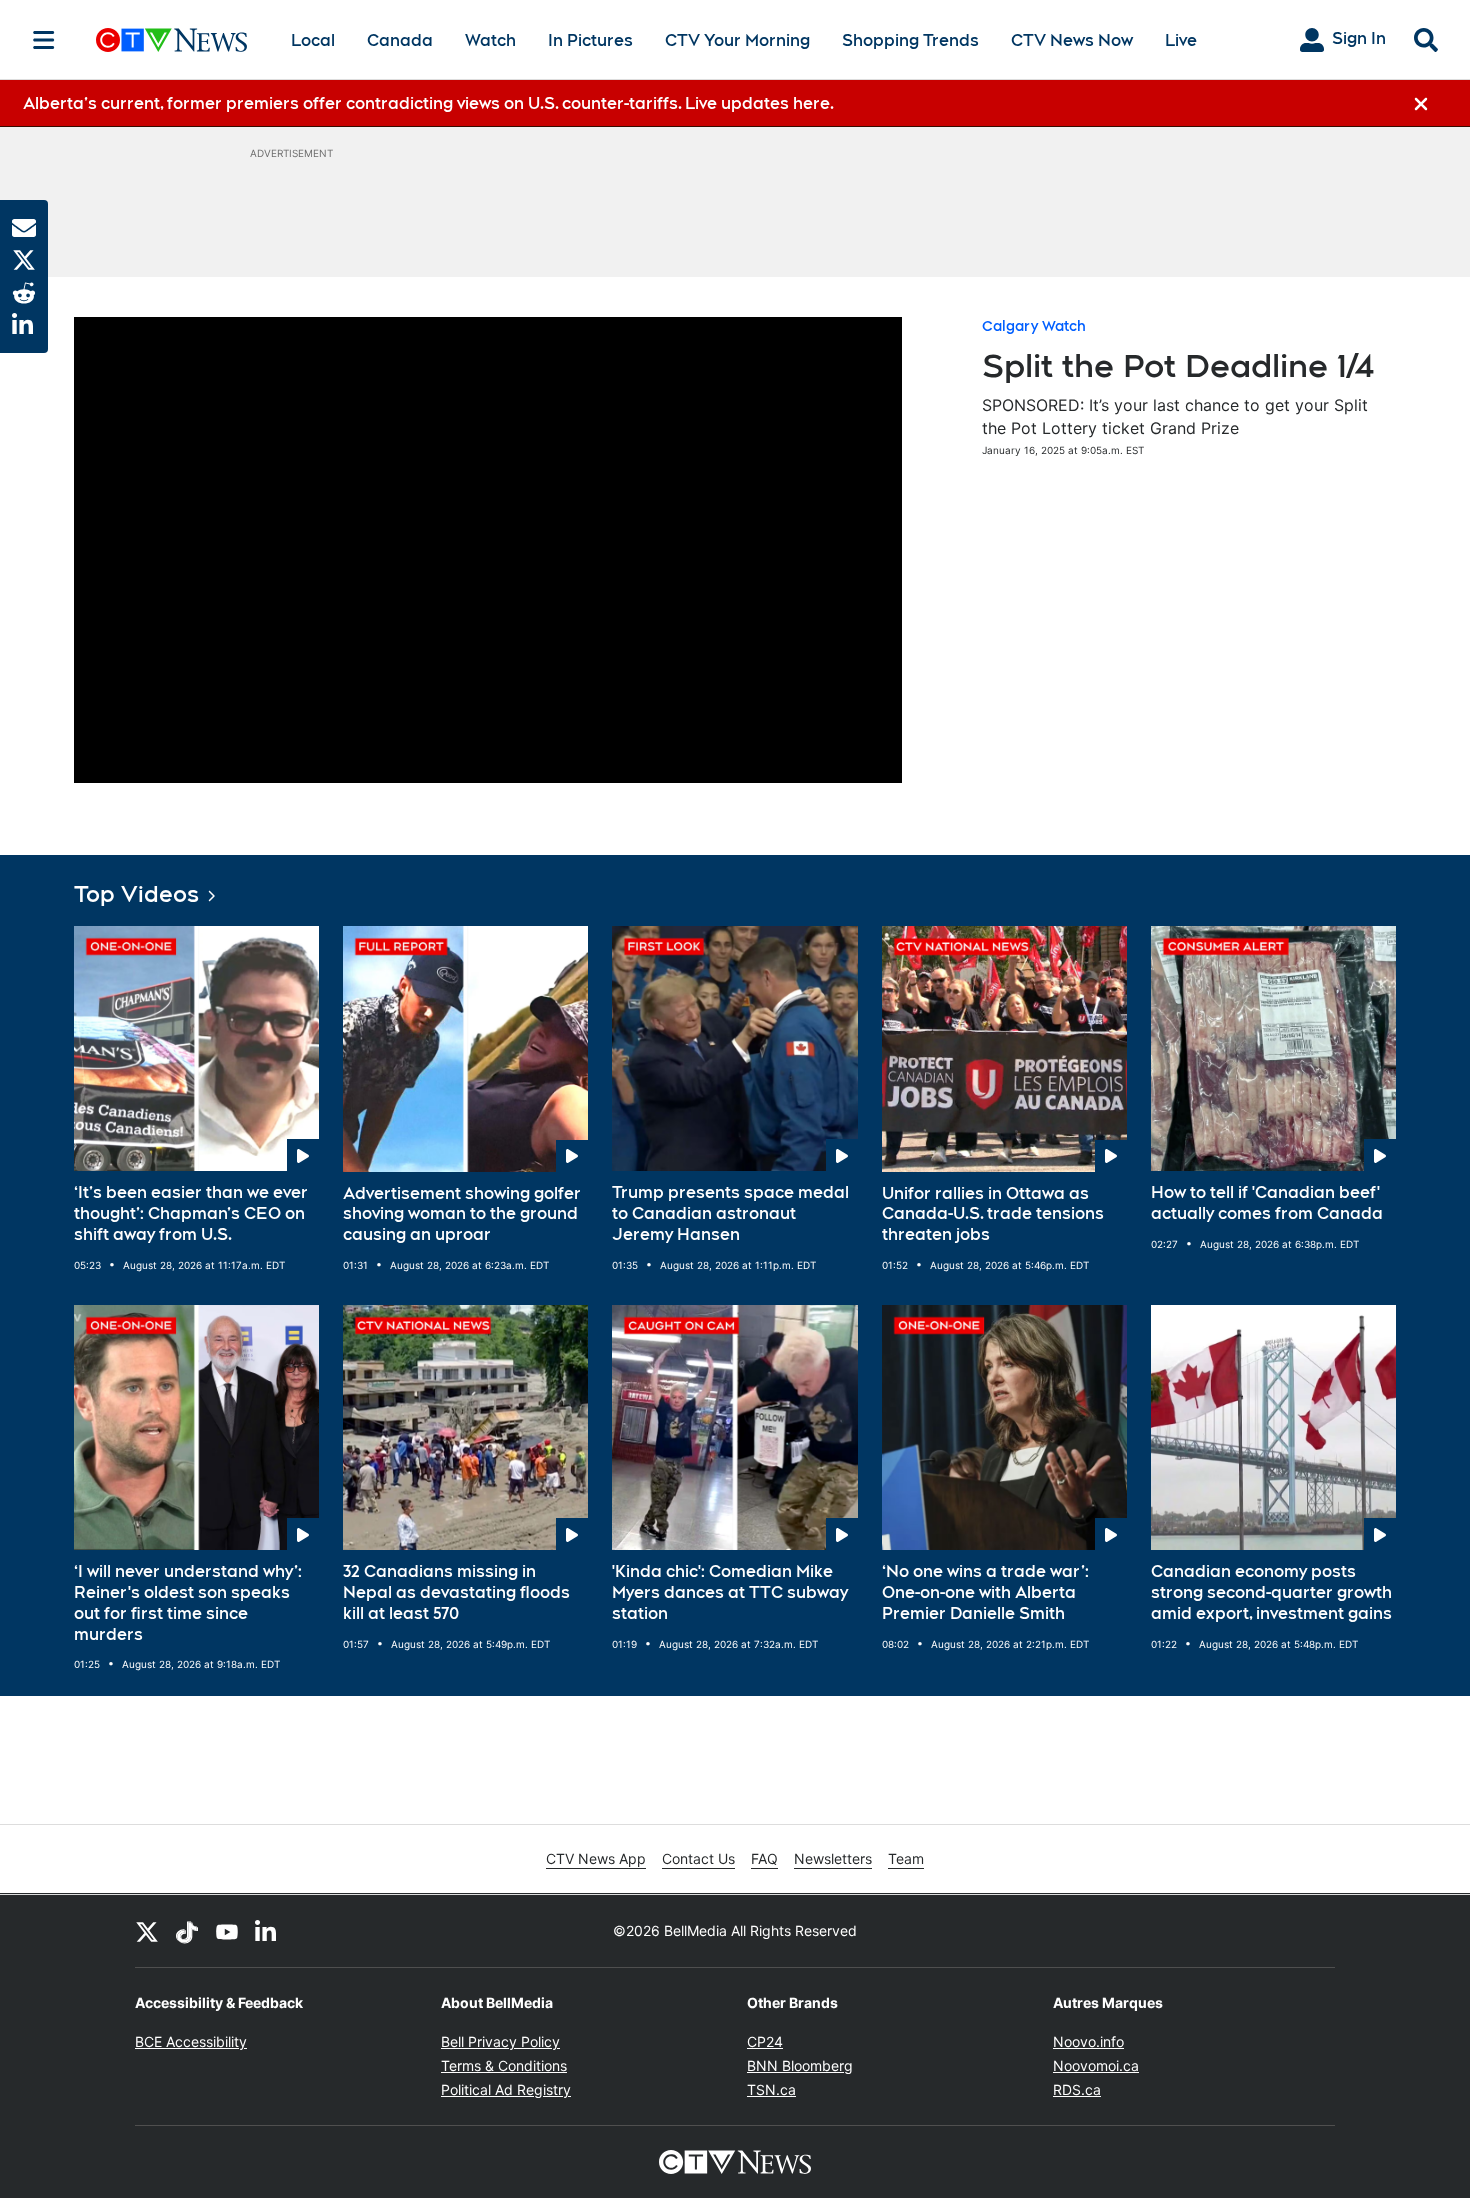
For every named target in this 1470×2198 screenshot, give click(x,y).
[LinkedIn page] (267, 1931)
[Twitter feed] (147, 1931)
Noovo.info (1088, 2041)
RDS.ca (1077, 2089)
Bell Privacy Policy (500, 2041)
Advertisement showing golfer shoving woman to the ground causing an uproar (462, 1214)
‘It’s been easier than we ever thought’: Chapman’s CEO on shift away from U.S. (191, 1213)
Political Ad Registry (506, 2089)
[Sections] (44, 40)
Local (313, 40)
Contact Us (698, 1858)
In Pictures (590, 40)
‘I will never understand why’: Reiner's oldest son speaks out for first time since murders (188, 1602)
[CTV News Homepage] (171, 40)
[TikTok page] (187, 1931)
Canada (400, 40)
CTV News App (596, 1858)
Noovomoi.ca (1096, 2065)
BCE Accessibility (191, 2041)
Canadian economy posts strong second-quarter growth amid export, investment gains (1271, 1592)
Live (1181, 40)
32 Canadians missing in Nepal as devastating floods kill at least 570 (456, 1592)
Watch (490, 40)
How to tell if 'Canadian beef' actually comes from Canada (1267, 1203)
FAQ (764, 1858)
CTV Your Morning (737, 40)
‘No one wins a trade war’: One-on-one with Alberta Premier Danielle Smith (985, 1592)
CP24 (765, 2041)
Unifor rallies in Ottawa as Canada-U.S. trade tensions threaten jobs (993, 1214)
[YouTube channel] (227, 1931)
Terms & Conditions (504, 2065)
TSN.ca (771, 2089)
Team (906, 1858)
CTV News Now (1072, 40)
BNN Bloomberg (800, 2065)
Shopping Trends (910, 40)
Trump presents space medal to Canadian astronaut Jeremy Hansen (730, 1213)
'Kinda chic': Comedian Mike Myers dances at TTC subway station (730, 1592)
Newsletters (833, 1858)
